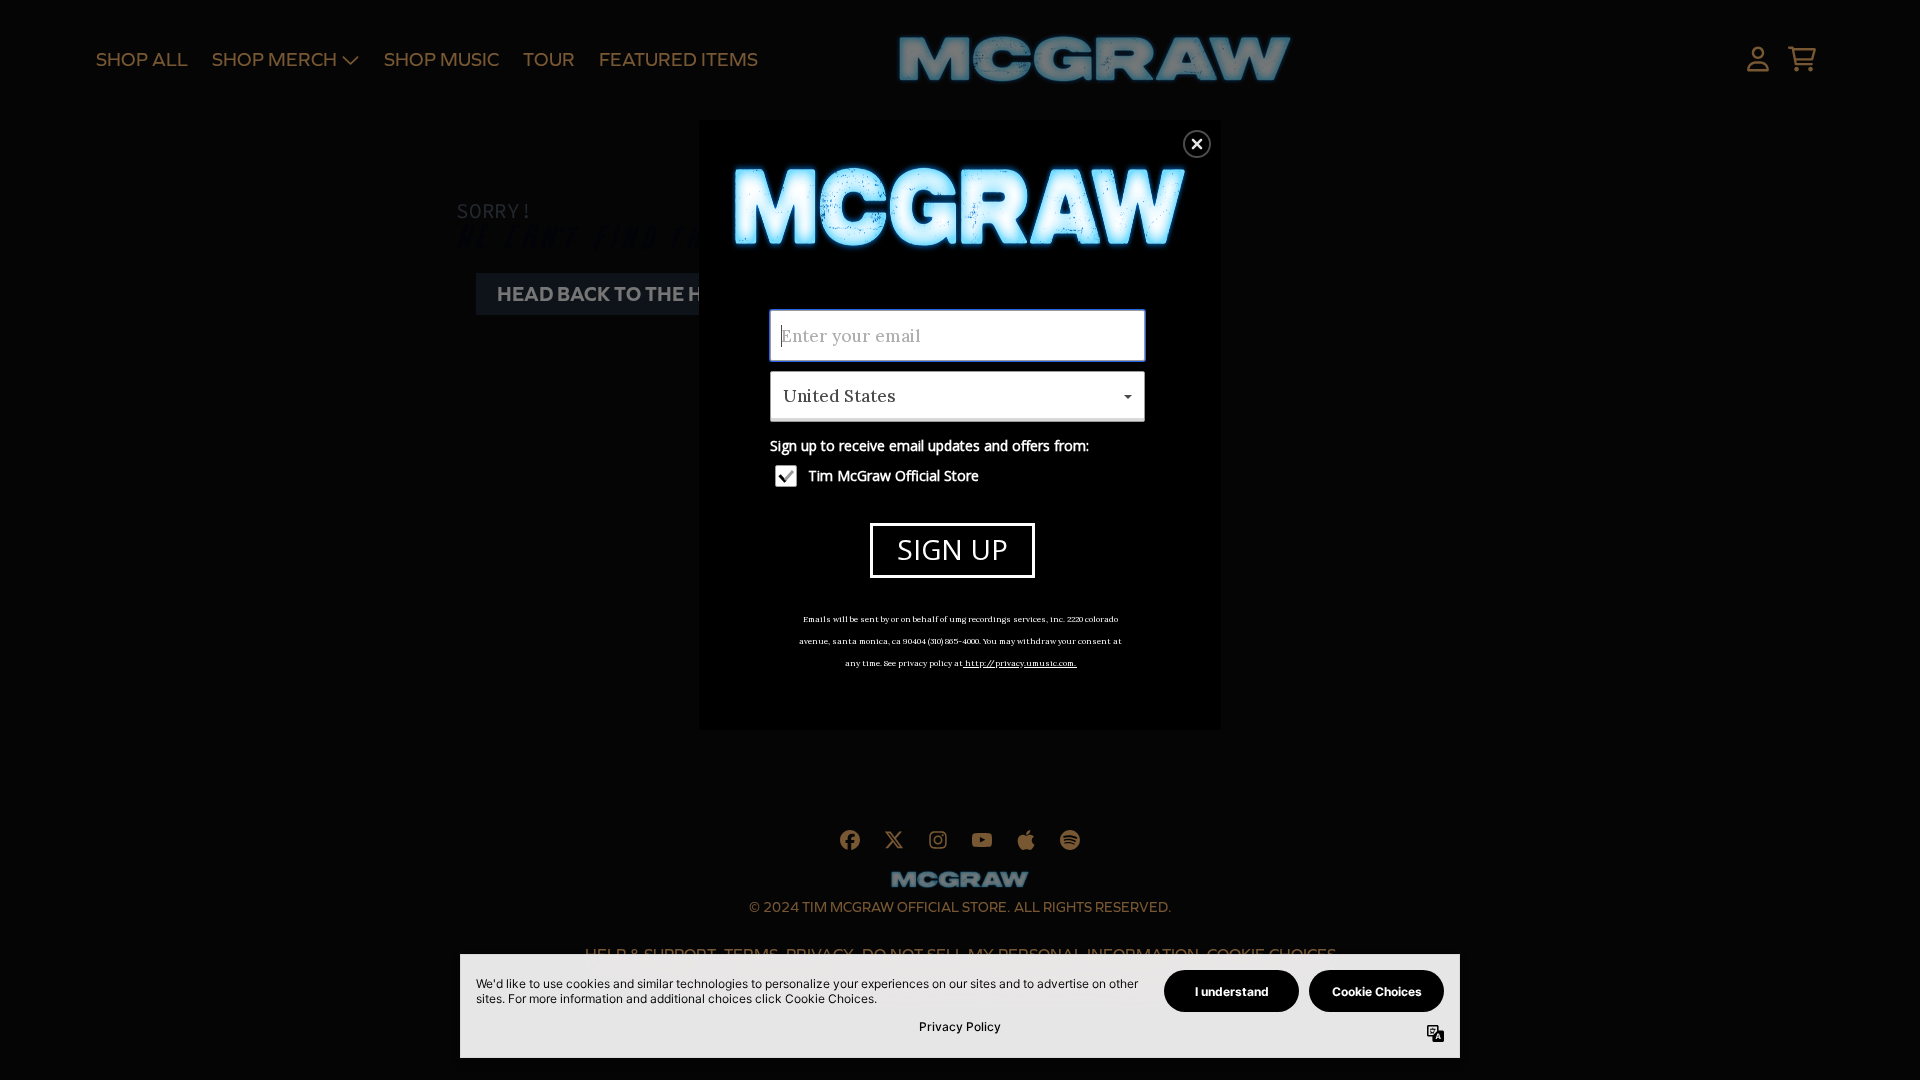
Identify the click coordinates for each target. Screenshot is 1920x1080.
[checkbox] (960, 476)
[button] (1197, 144)
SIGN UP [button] (952, 549)
